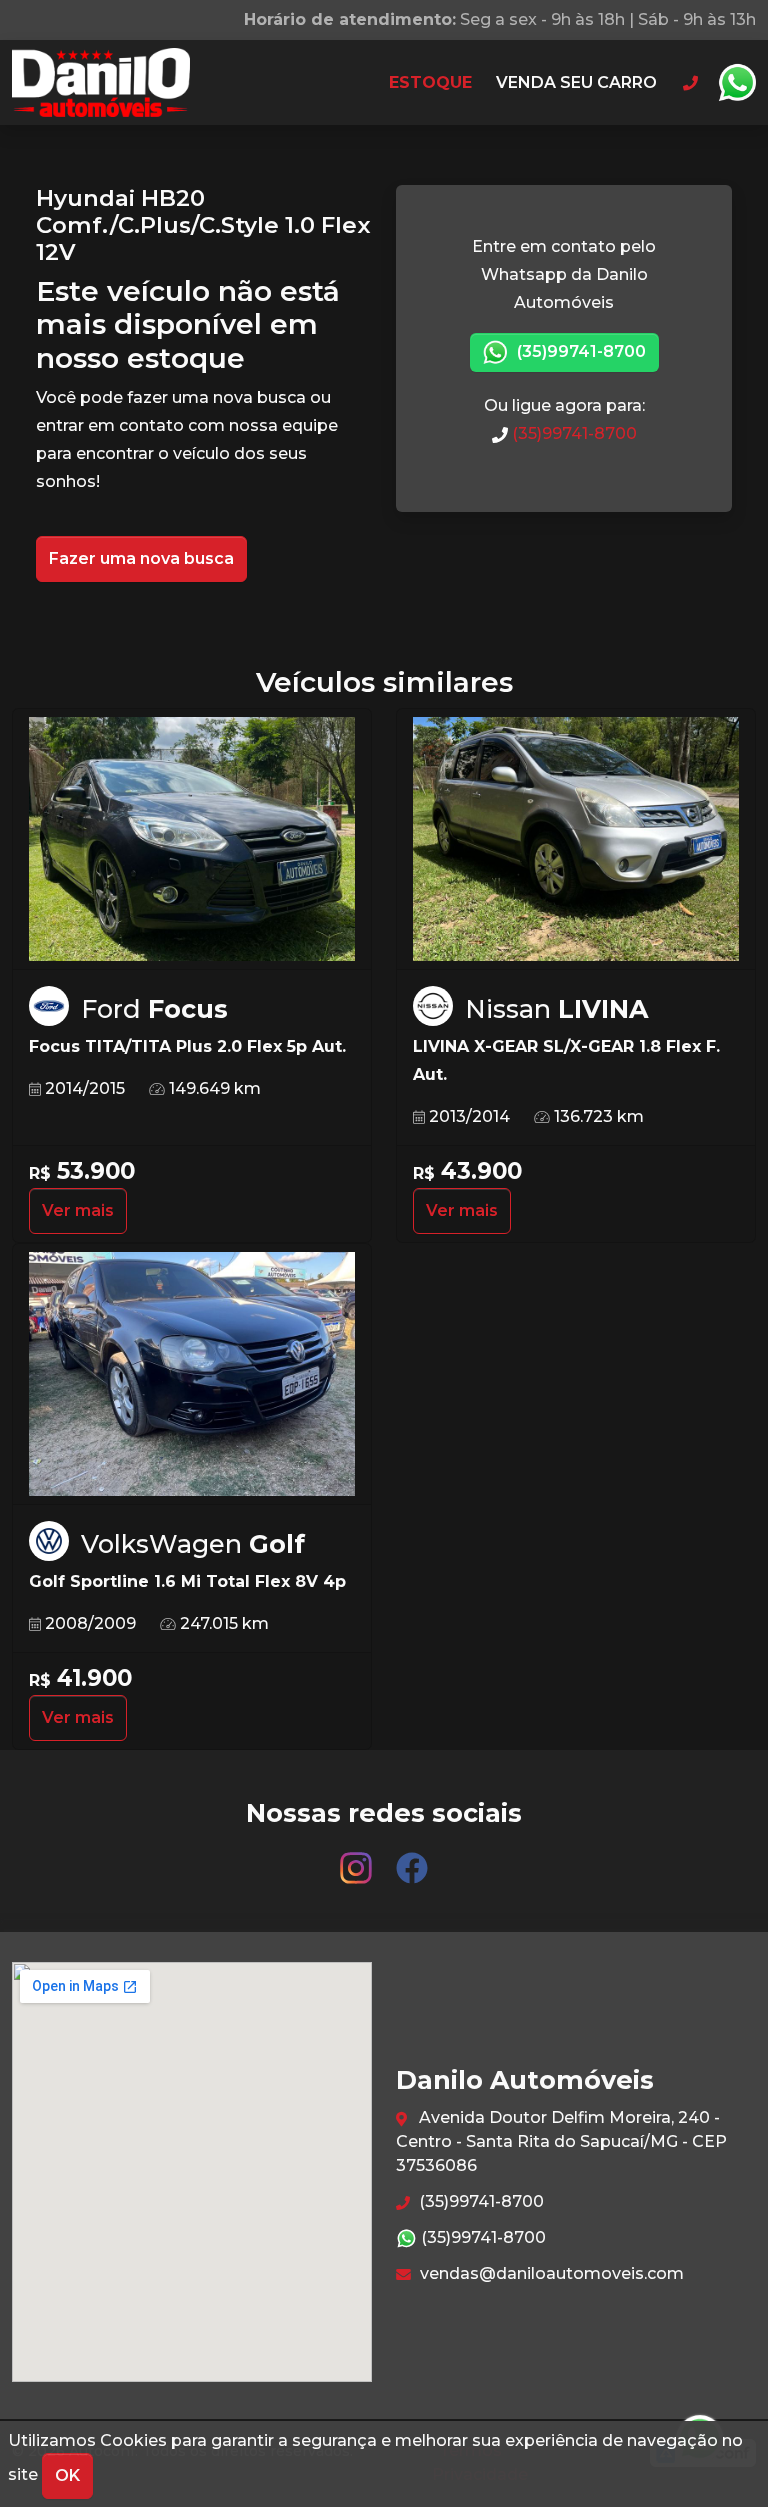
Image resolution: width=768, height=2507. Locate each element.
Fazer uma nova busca (141, 558)
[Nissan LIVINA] (576, 840)
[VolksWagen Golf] (192, 1375)
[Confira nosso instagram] (358, 1858)
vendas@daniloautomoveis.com (550, 2273)
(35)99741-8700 (579, 351)
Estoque (430, 82)
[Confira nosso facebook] (412, 1858)
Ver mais (78, 1210)
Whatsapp (737, 83)
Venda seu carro (576, 82)
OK (67, 2475)
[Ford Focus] (192, 840)
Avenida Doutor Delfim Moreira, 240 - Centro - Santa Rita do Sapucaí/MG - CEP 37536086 (561, 2141)
